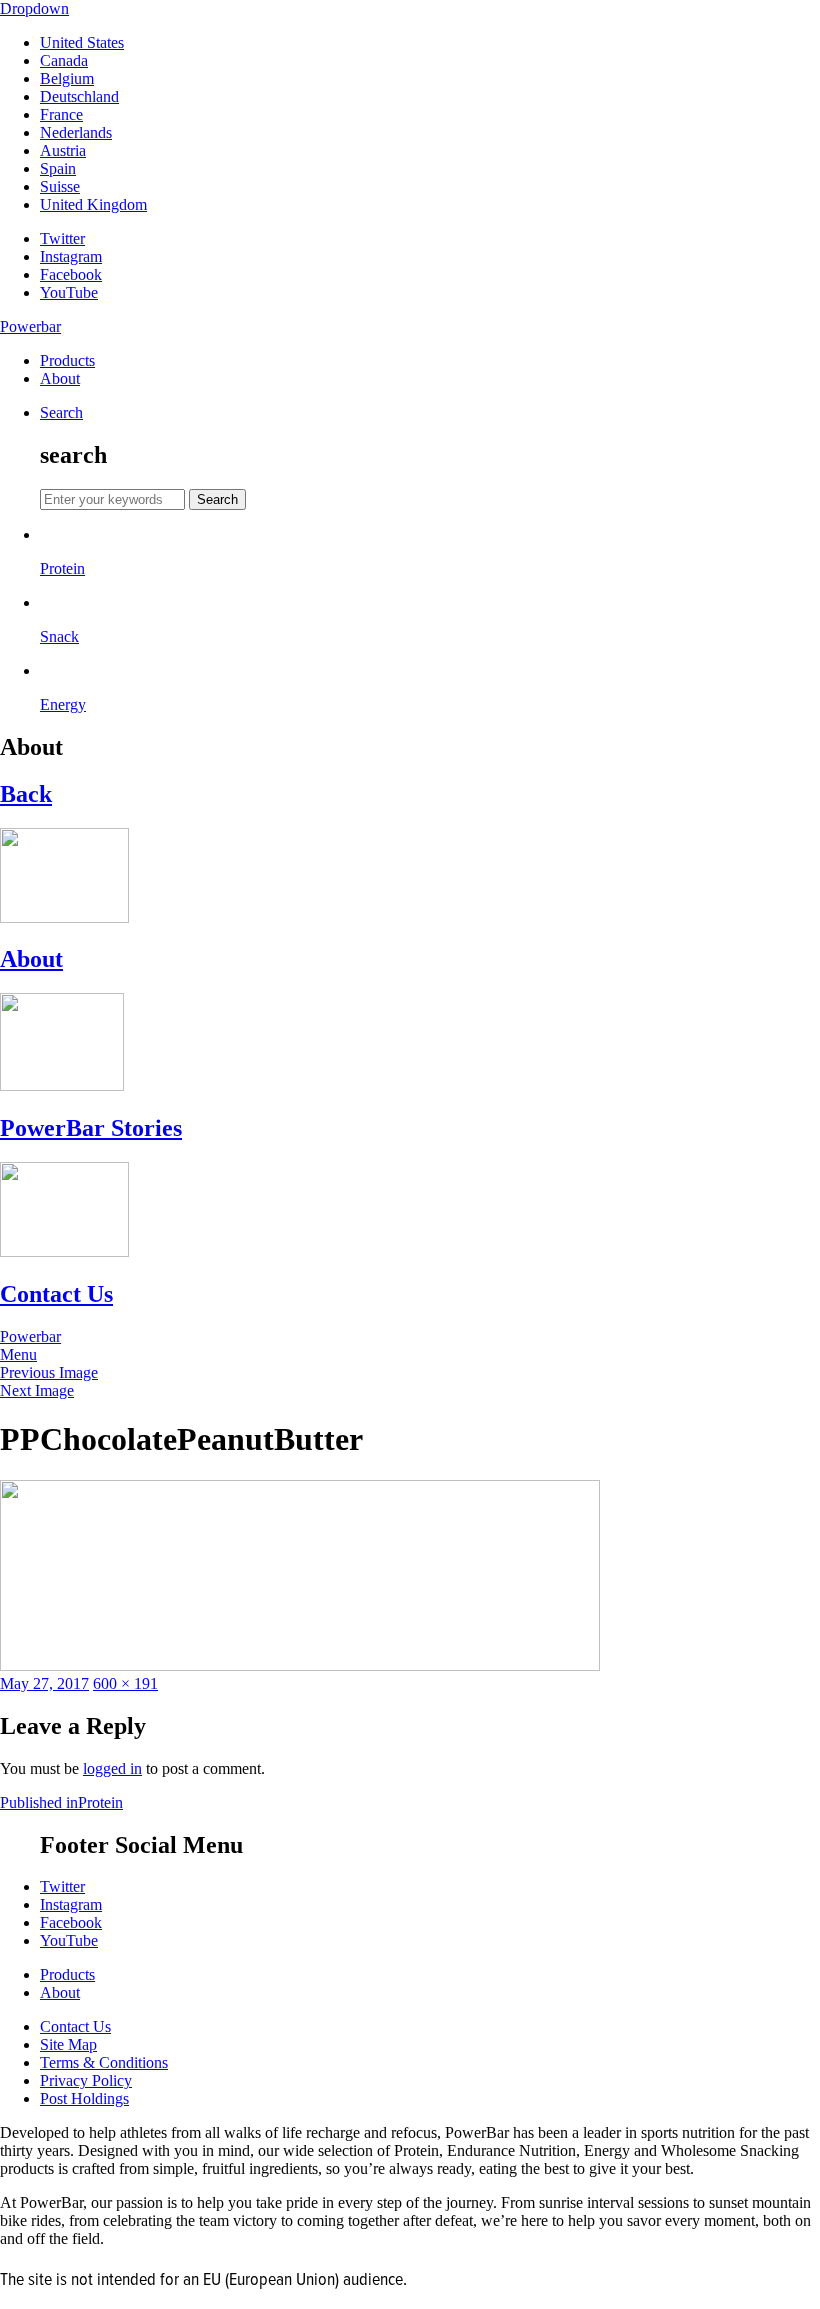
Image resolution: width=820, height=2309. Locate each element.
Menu (18, 1354)
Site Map (68, 2044)
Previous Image (49, 1372)
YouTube (69, 292)
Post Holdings (84, 2098)
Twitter (62, 238)
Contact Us (75, 2026)
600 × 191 (125, 1683)
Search (61, 412)
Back (26, 794)
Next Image (37, 1390)
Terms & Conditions (104, 2062)
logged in (112, 1768)
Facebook (71, 274)
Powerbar (30, 326)
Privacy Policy (86, 2080)
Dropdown (34, 8)
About (60, 378)
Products (67, 360)
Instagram (71, 256)
